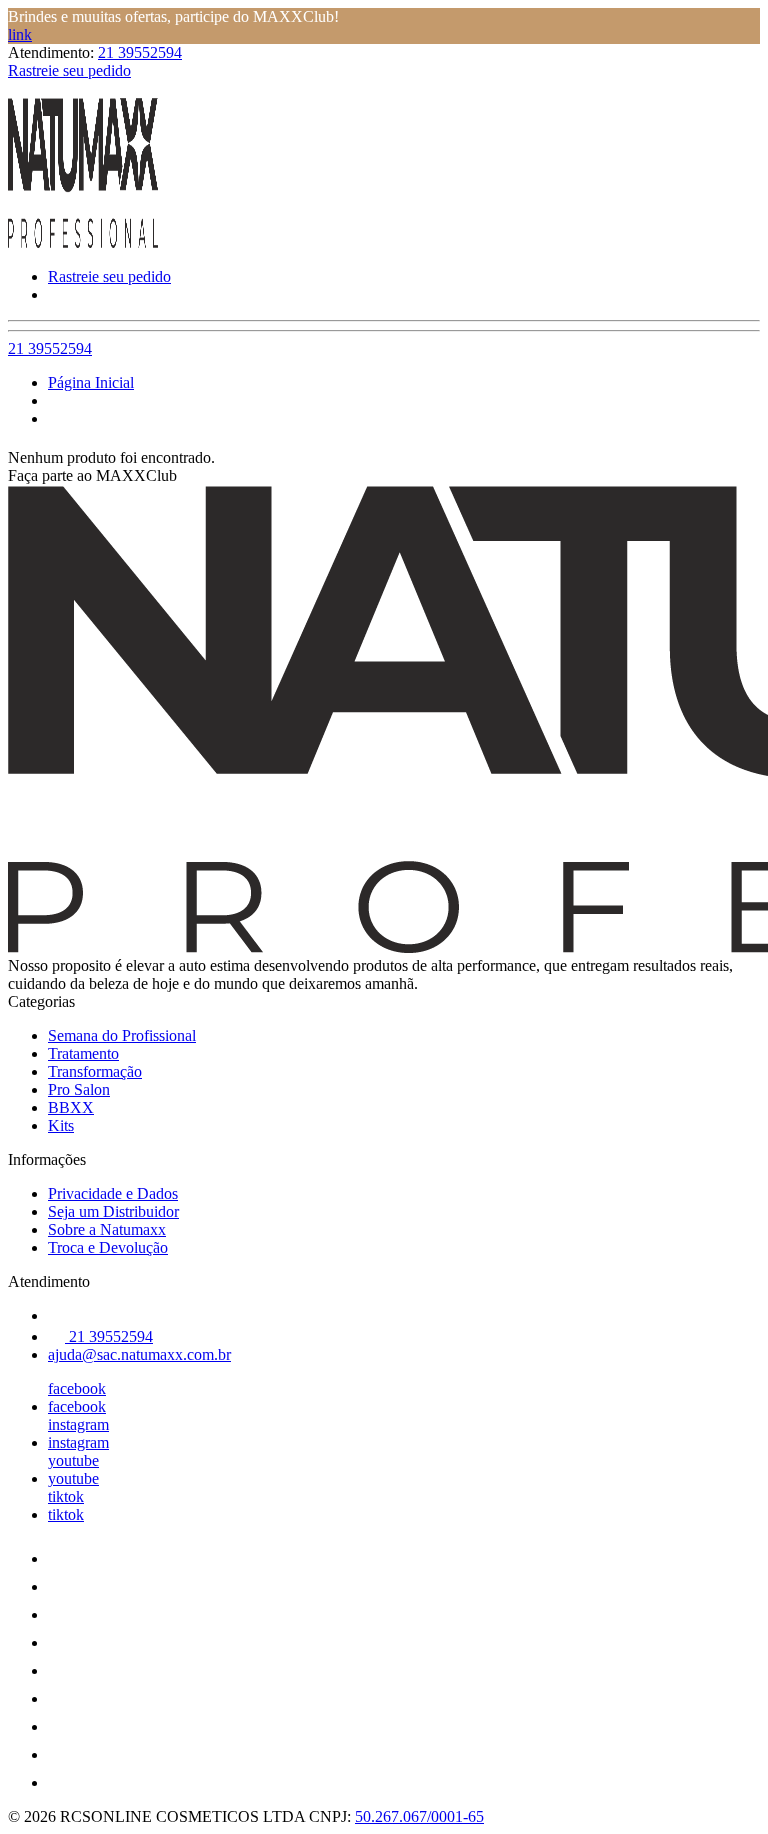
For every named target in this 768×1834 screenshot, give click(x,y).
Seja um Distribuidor (113, 1211)
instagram (78, 1424)
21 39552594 (140, 52)
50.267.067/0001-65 (419, 1816)
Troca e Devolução (108, 1247)
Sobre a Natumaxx (107, 1229)
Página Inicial (91, 382)
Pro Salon (79, 1089)
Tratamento (83, 1053)
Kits (61, 1125)
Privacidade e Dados (113, 1193)
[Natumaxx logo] (83, 242)
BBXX (71, 1107)
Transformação (95, 1071)
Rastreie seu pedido (69, 70)
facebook (77, 1388)
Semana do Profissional (122, 1035)
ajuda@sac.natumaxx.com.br (139, 1354)
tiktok (66, 1496)
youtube (73, 1460)
